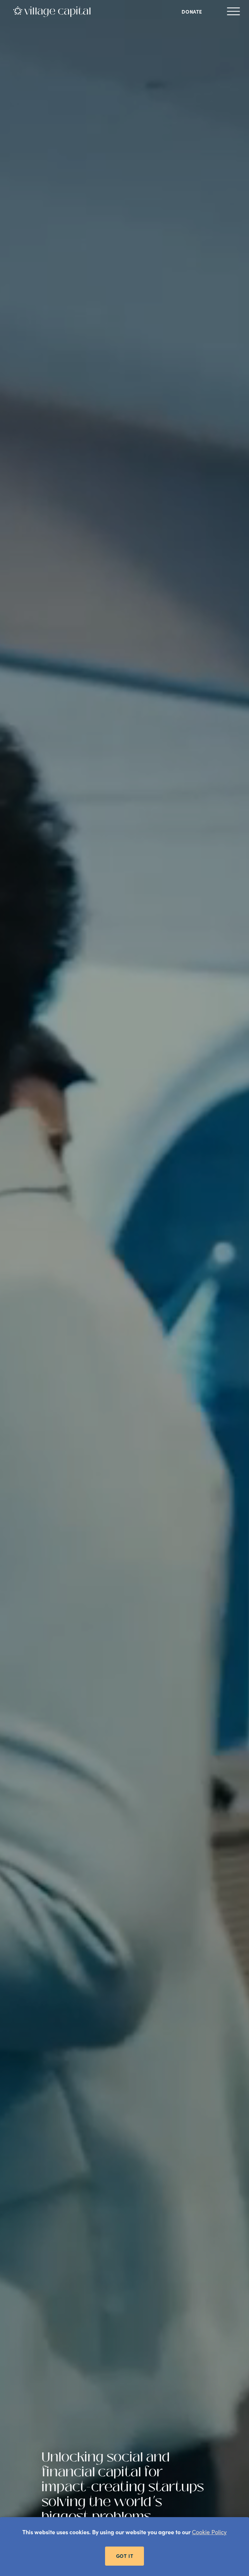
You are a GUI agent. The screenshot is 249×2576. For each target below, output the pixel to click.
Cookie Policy (209, 2532)
